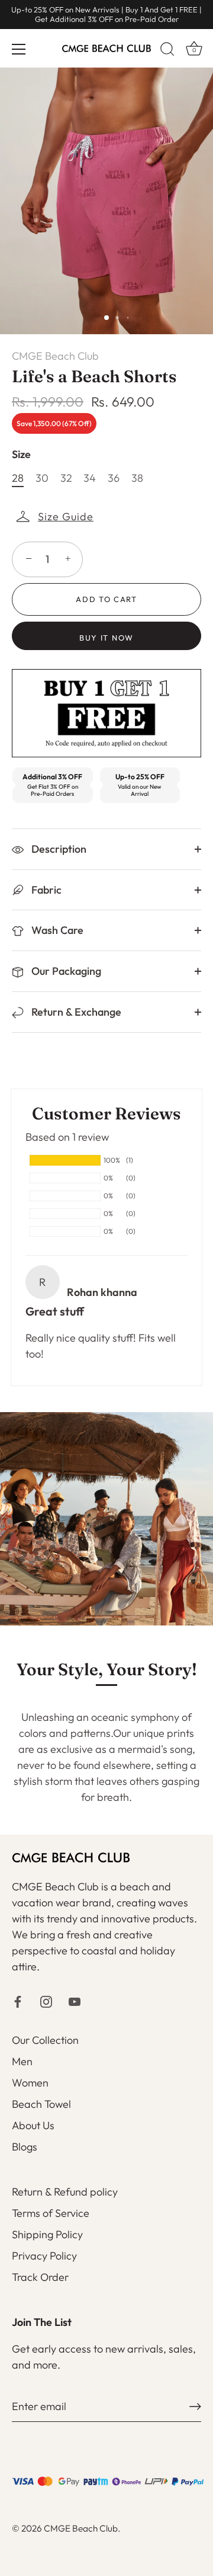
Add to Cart (106, 599)
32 (66, 478)
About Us (33, 2125)
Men (22, 2061)
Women (30, 2083)
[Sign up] (195, 2407)
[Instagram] (46, 2000)
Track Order (40, 2277)
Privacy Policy (44, 2256)
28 (18, 478)
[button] (56, 517)
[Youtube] (75, 2000)
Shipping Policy (47, 2234)
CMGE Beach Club (55, 356)
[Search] (167, 51)
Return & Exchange (75, 1012)
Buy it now (106, 638)
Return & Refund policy (65, 2192)
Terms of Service (51, 2213)
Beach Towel (41, 2104)
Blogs (25, 2147)
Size (21, 455)
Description (58, 849)
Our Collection (45, 2040)
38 (137, 478)
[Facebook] (18, 2000)
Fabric (45, 890)
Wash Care (56, 930)
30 (42, 478)
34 (90, 478)
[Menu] (19, 49)
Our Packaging (65, 971)
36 (114, 478)
